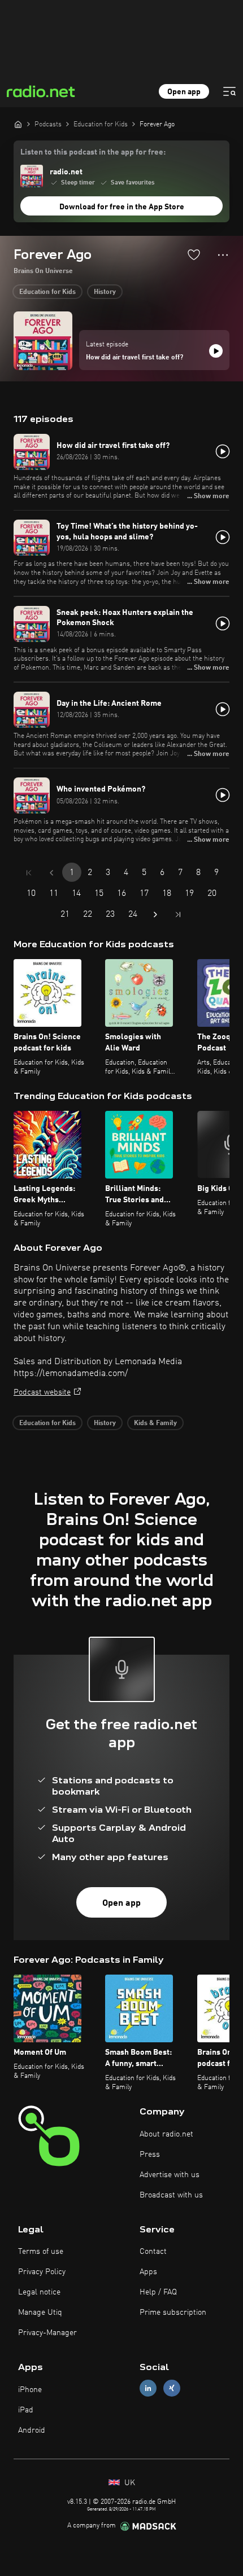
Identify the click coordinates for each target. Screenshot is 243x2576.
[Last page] (178, 915)
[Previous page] (51, 873)
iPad (26, 2410)
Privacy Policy (42, 2272)
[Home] (18, 124)
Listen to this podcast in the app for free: (93, 152)
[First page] (29, 873)
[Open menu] (229, 91)
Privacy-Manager (47, 2333)
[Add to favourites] (194, 254)
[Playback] (216, 351)
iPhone (30, 2390)
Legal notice (39, 2292)
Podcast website (42, 1392)
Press (150, 2155)
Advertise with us (170, 2175)
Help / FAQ (158, 2292)
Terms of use (41, 2252)
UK (129, 2483)
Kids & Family (155, 1423)
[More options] (223, 255)
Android (32, 2430)
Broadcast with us (171, 2195)
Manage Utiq (40, 2313)
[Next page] (155, 915)
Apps (148, 2272)
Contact (153, 2252)
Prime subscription (173, 2313)
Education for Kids (47, 292)
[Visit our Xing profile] (172, 2388)
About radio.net (166, 2134)
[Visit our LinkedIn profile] (148, 2388)
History (105, 292)
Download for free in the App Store (122, 207)
